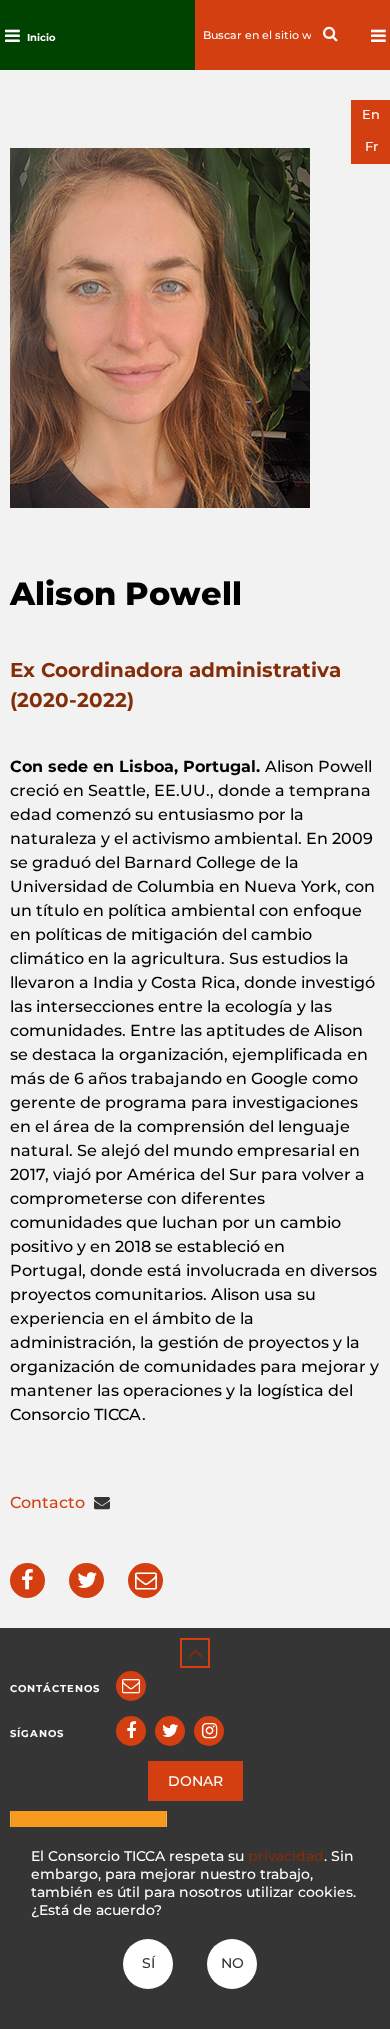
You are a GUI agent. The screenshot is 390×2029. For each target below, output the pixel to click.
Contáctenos (55, 1688)
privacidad (286, 1856)
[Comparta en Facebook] (27, 1580)
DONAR (195, 1781)
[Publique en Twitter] (86, 1580)
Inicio (41, 37)
